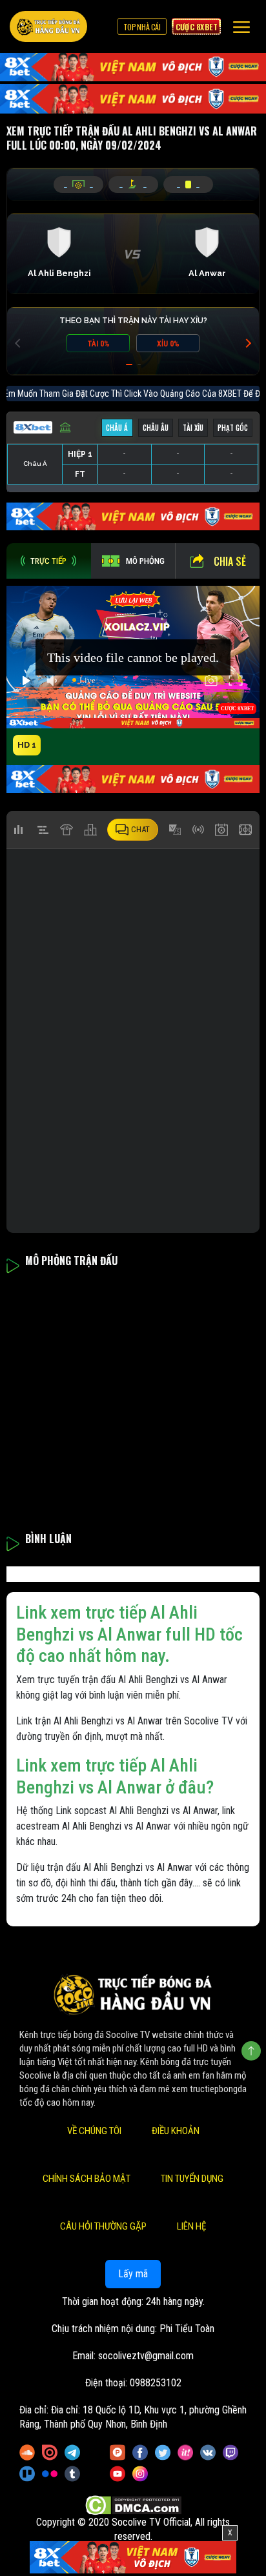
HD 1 (27, 745)
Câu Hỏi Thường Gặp (103, 2226)
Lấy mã (133, 2274)
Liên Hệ (191, 2226)
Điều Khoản (176, 2131)
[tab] (49, 561)
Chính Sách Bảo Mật (87, 2179)
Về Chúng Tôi (94, 2131)
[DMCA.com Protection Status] (133, 2505)
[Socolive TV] (48, 26)
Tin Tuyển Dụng (192, 2179)
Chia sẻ (230, 561)
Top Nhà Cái (142, 26)
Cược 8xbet (196, 26)
